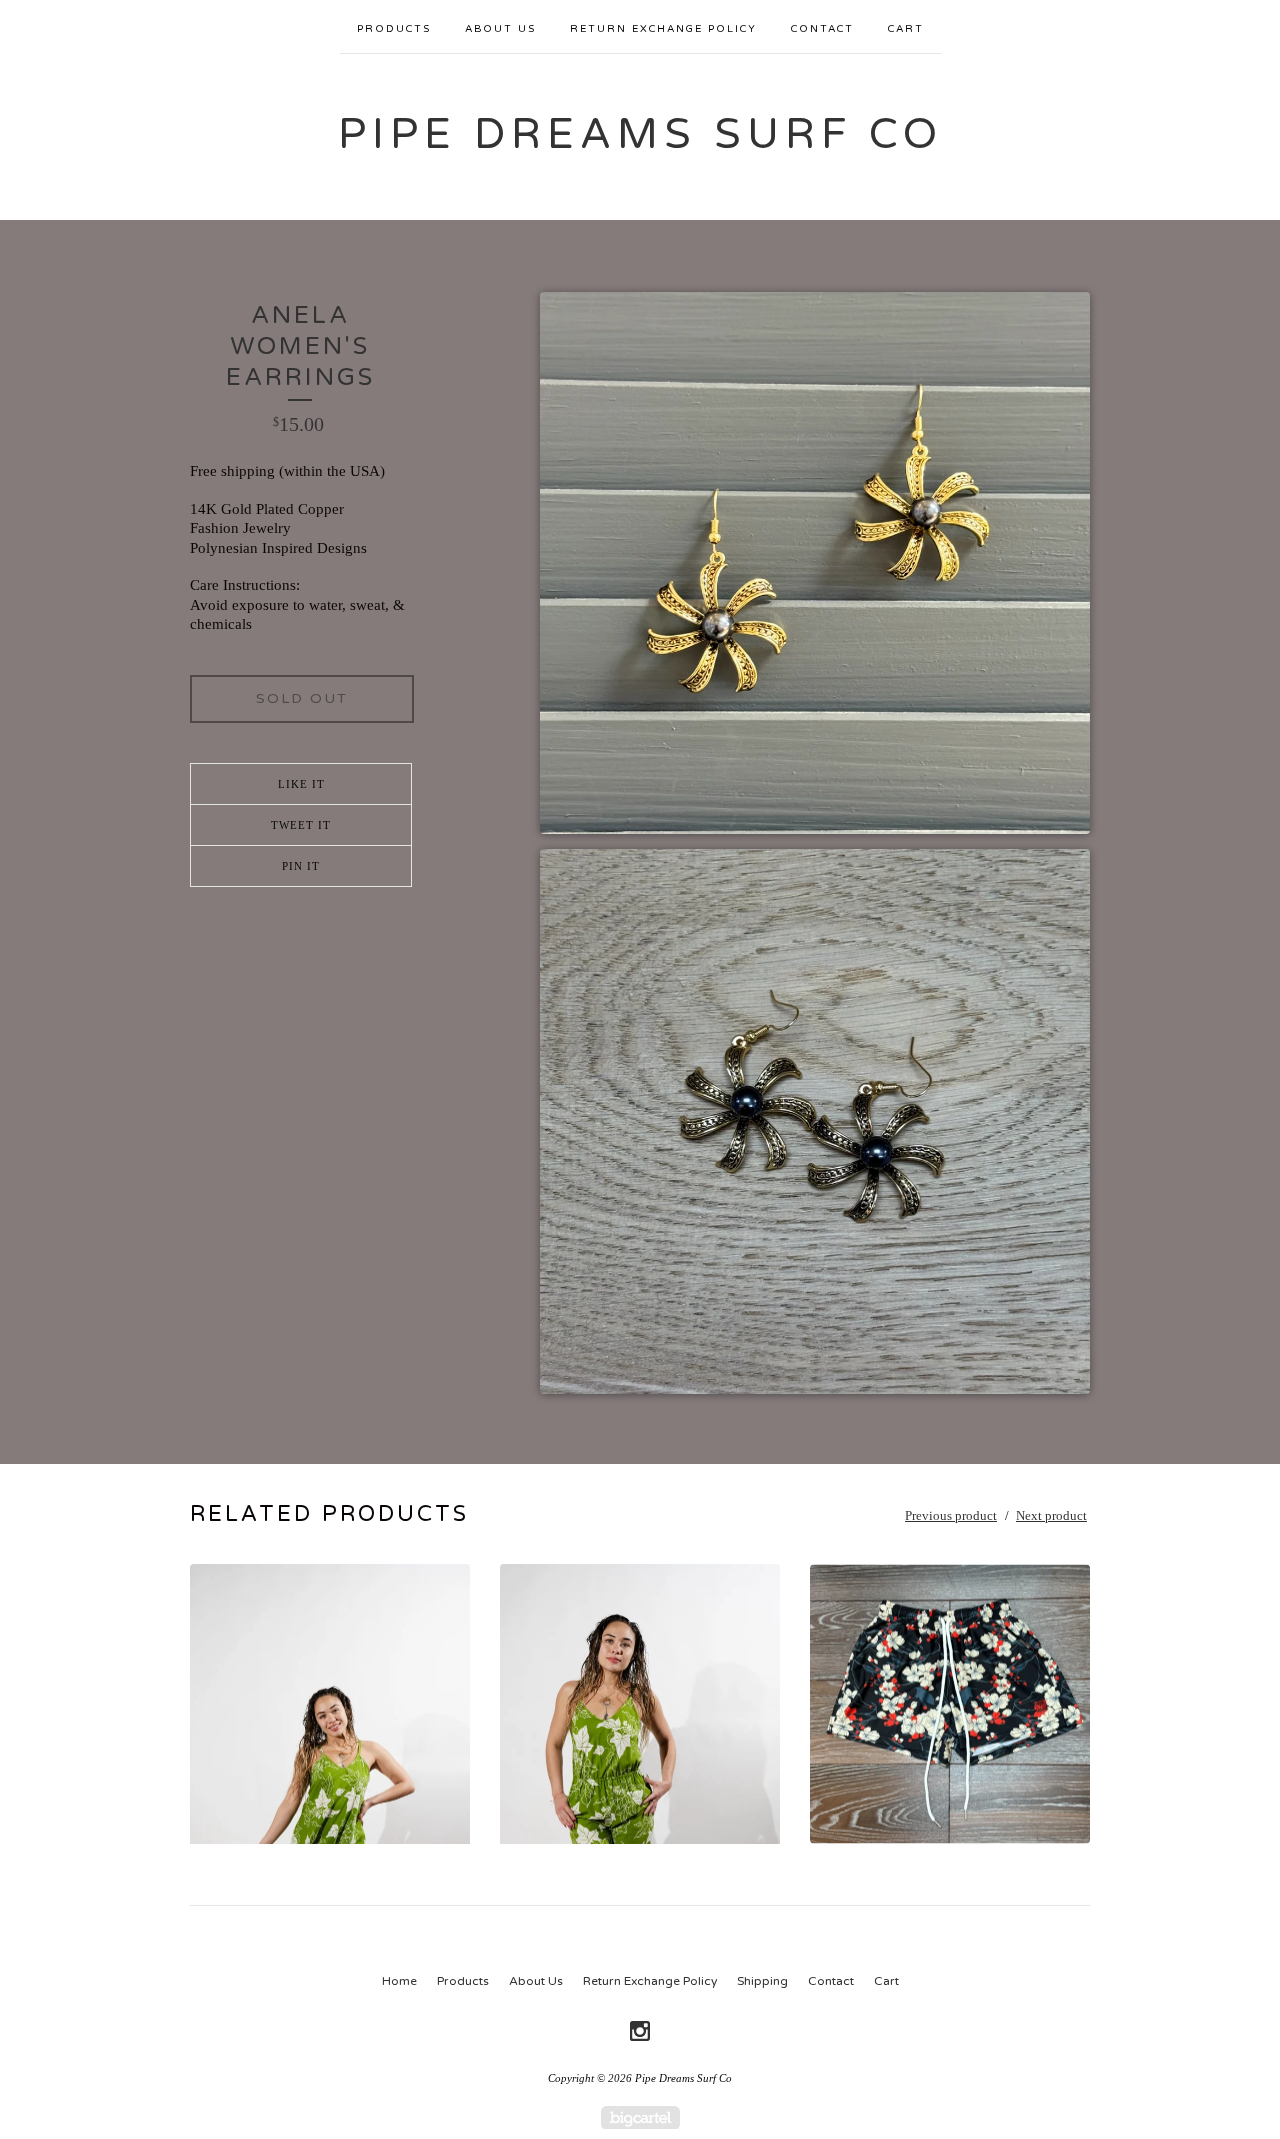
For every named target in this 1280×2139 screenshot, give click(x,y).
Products (394, 29)
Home (399, 1981)
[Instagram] (640, 2031)
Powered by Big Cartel (640, 2117)
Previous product (951, 1515)
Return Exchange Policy (663, 29)
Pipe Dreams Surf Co (640, 134)
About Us (500, 29)
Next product (1051, 1515)
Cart (906, 29)
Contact (822, 29)
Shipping (762, 1981)
